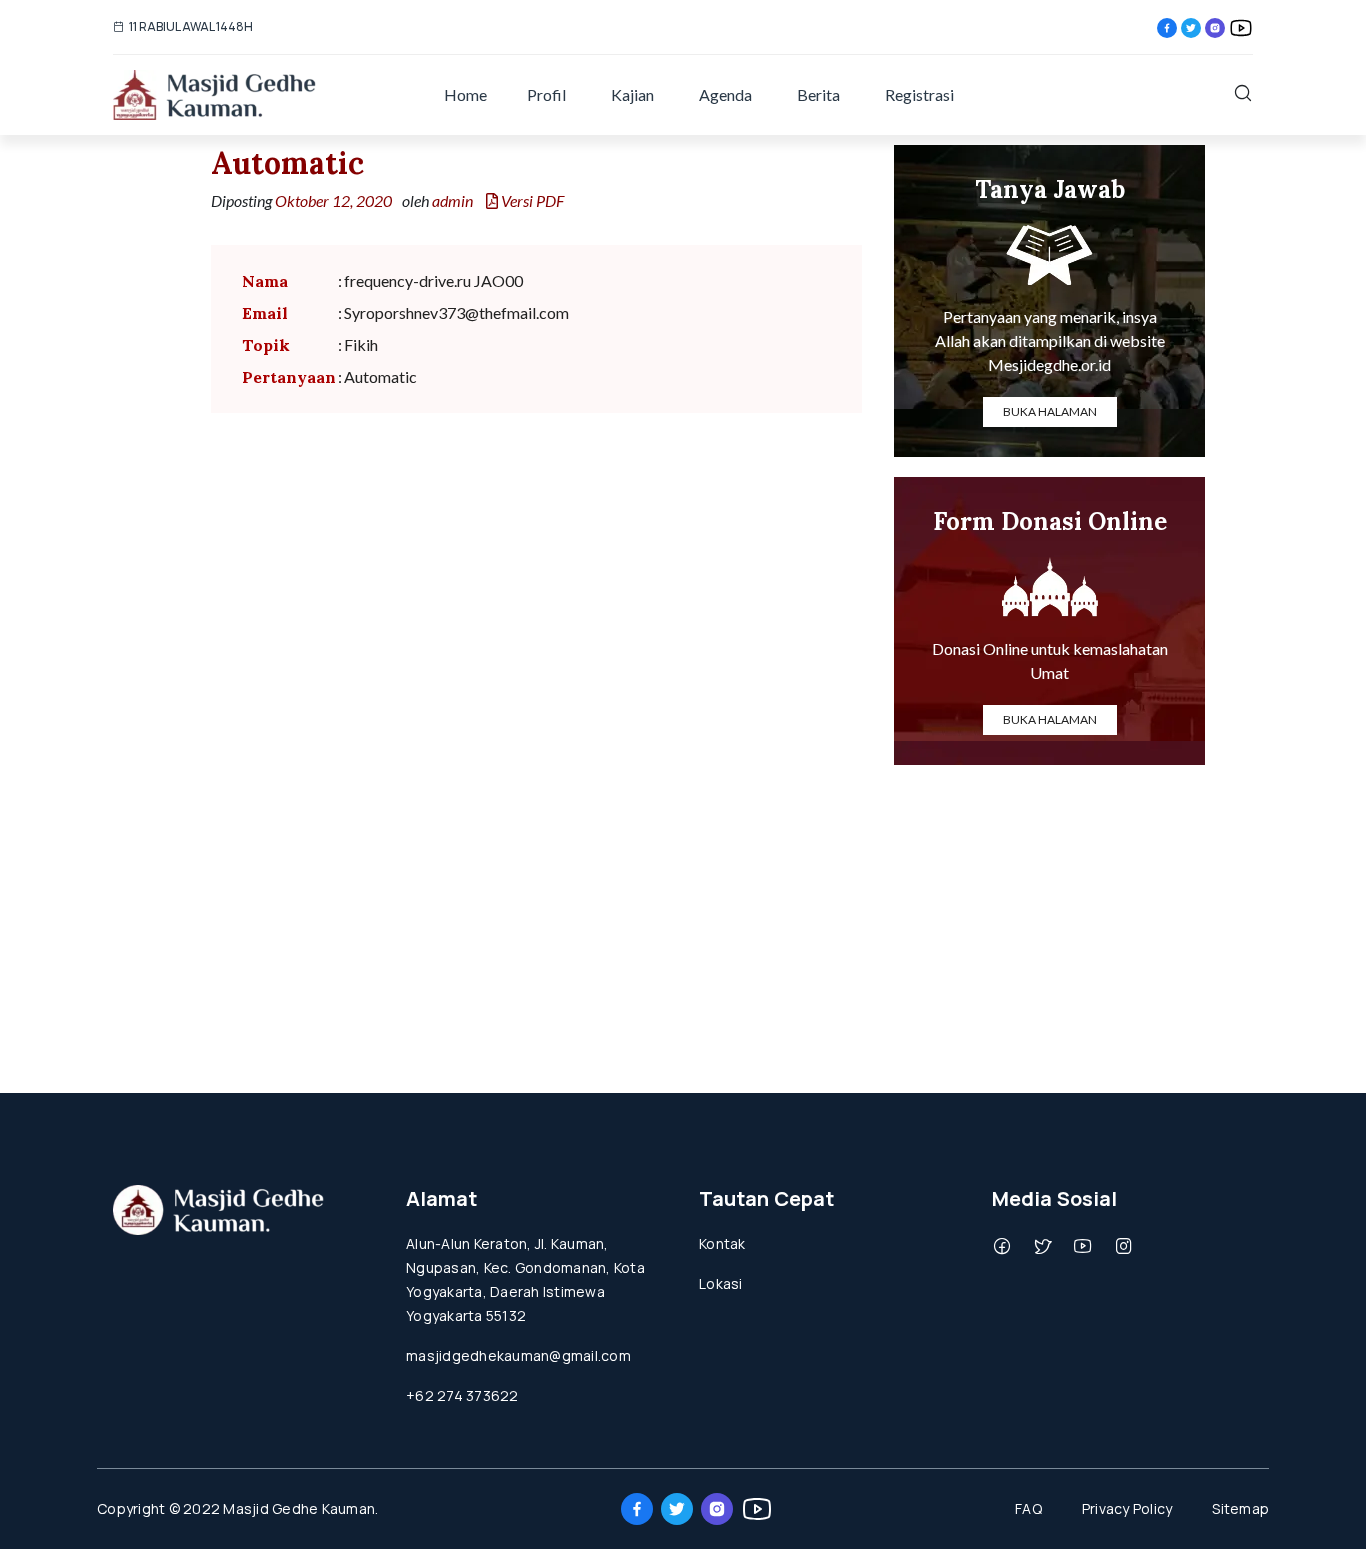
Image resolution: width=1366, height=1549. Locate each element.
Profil (546, 94)
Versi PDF (531, 200)
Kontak (722, 1243)
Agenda (725, 94)
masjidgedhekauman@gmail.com (518, 1355)
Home (465, 94)
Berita (818, 94)
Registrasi (919, 94)
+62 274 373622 (462, 1395)
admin (452, 200)
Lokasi (721, 1283)
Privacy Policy (1127, 1508)
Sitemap (1240, 1508)
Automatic (287, 163)
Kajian (632, 94)
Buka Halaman (1050, 411)
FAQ (1028, 1508)
